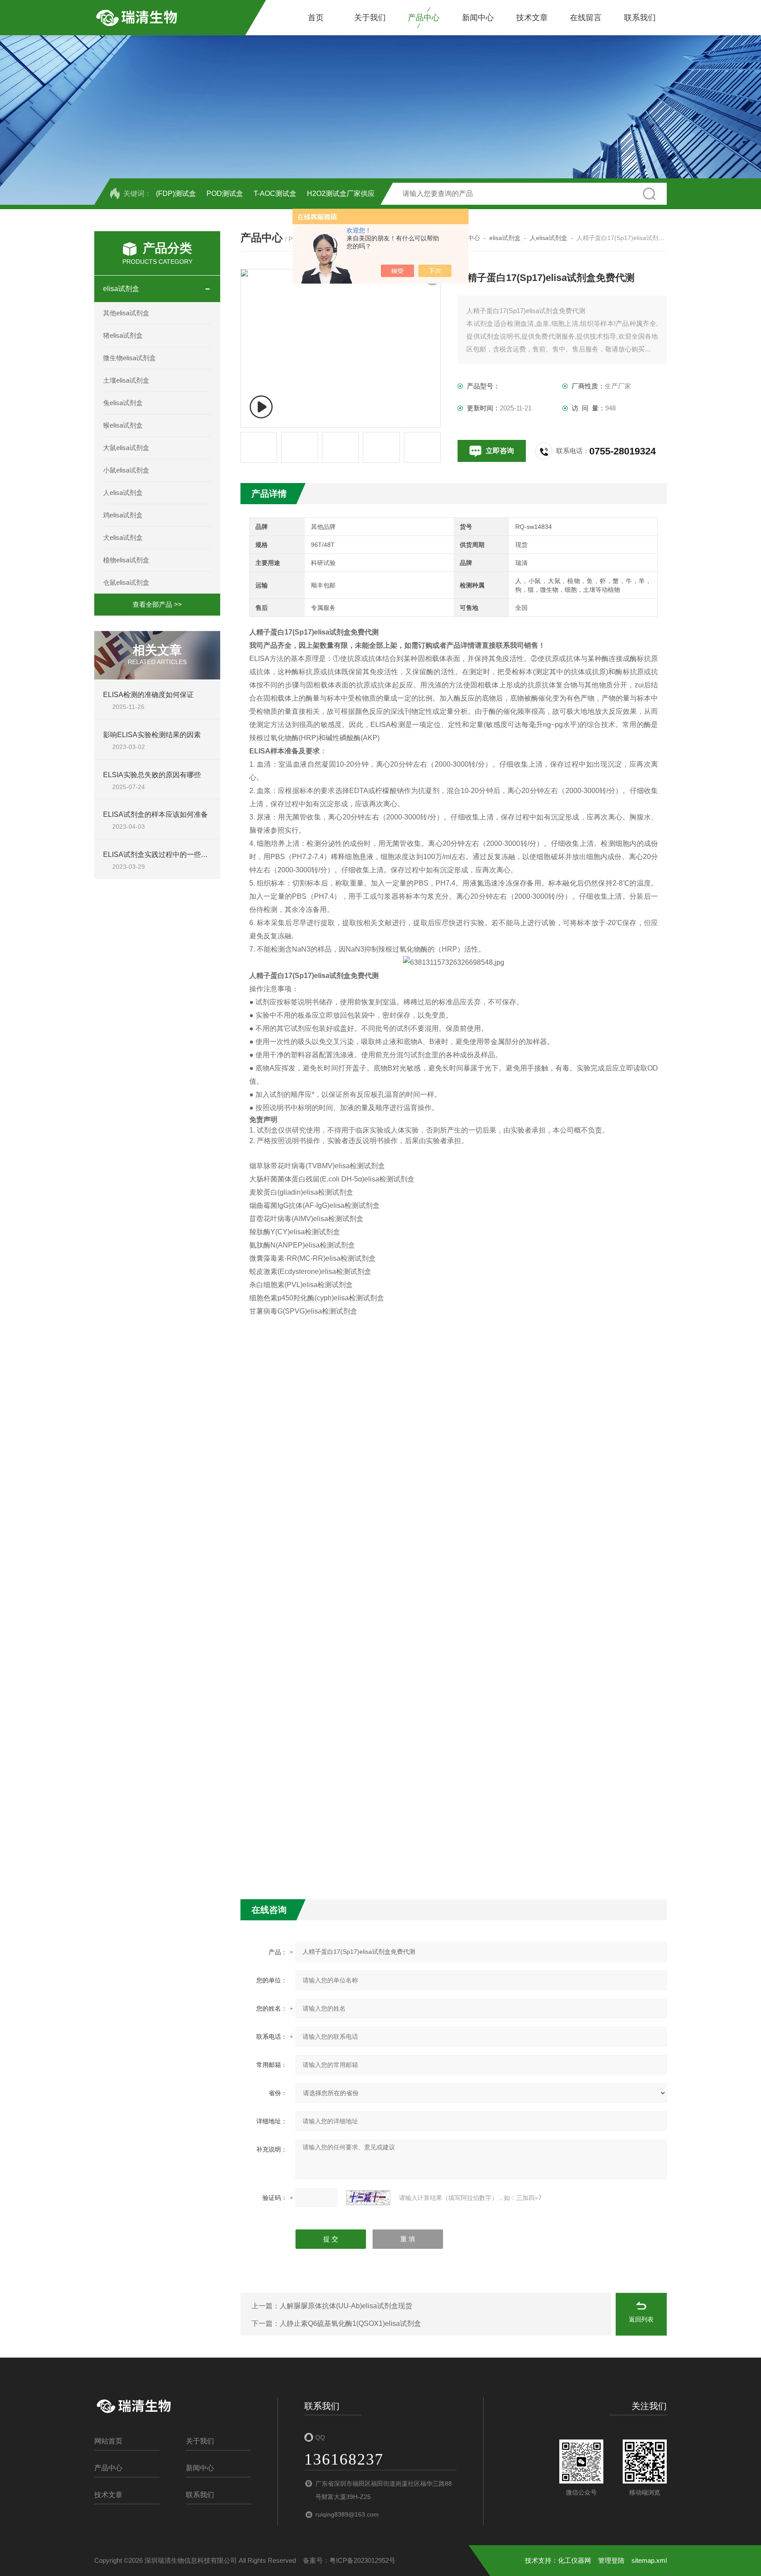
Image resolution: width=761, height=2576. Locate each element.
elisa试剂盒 (121, 289)
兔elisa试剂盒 (123, 403)
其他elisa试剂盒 (126, 313)
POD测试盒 (225, 194)
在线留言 (586, 18)
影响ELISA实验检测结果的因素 (152, 735)
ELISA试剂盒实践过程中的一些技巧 (159, 854)
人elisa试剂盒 (123, 493)
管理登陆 (611, 2560)
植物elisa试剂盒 (126, 560)
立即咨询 (500, 451)
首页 (316, 18)
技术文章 (532, 18)
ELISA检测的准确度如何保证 (148, 695)
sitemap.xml (649, 2560)
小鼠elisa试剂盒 (126, 470)
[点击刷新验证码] (368, 2198)
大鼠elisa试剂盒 (126, 448)
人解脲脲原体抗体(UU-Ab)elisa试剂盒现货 (346, 2306)
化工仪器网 (574, 2560)
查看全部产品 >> (157, 604)
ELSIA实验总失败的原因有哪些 (152, 775)
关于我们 (370, 18)
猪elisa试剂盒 (123, 335)
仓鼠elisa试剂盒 (126, 582)
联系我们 (640, 18)
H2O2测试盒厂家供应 (341, 194)
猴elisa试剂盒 (123, 425)
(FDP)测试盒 (176, 194)
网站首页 (108, 2441)
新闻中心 (478, 18)
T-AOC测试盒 (275, 194)
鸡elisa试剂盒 (123, 515)
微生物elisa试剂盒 (129, 358)
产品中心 (424, 18)
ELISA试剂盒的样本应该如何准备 (155, 814)
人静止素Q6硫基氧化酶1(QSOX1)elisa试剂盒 (350, 2323)
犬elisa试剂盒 (123, 537)
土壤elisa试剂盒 (126, 380)
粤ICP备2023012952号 (362, 2560)
